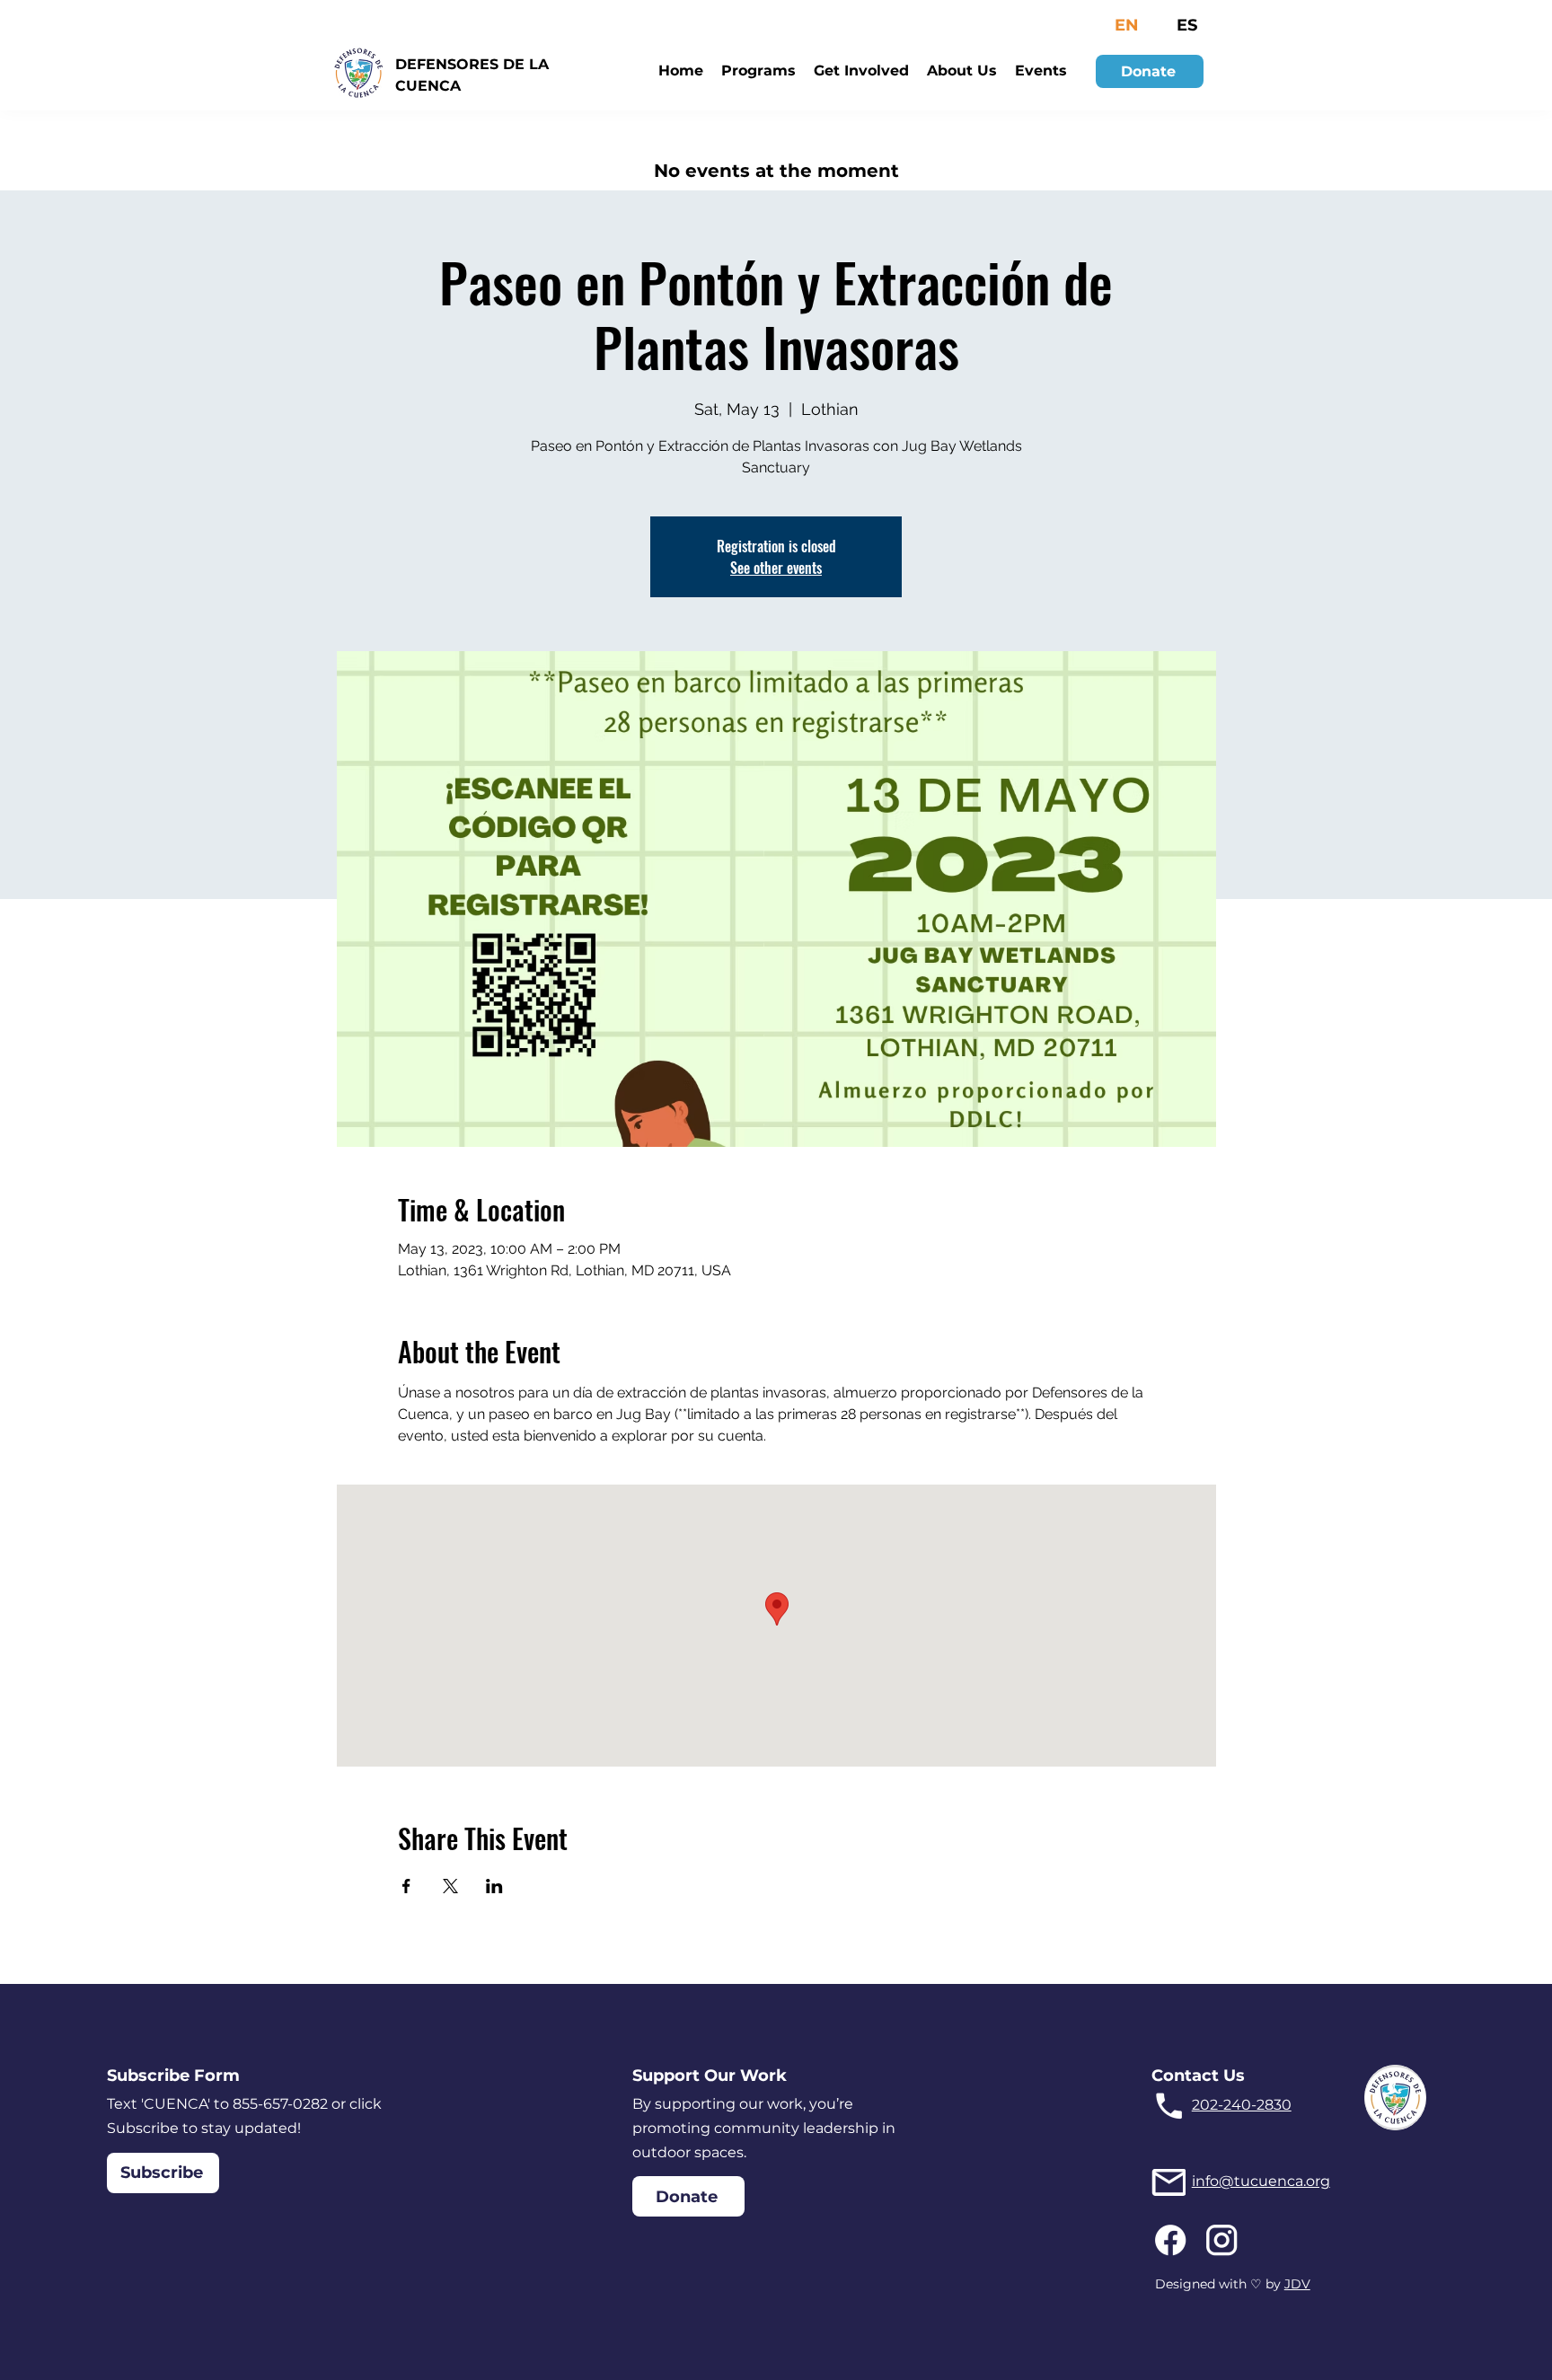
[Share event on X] (450, 1886)
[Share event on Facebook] (406, 1886)
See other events (776, 568)
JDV (1297, 2284)
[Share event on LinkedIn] (494, 1886)
